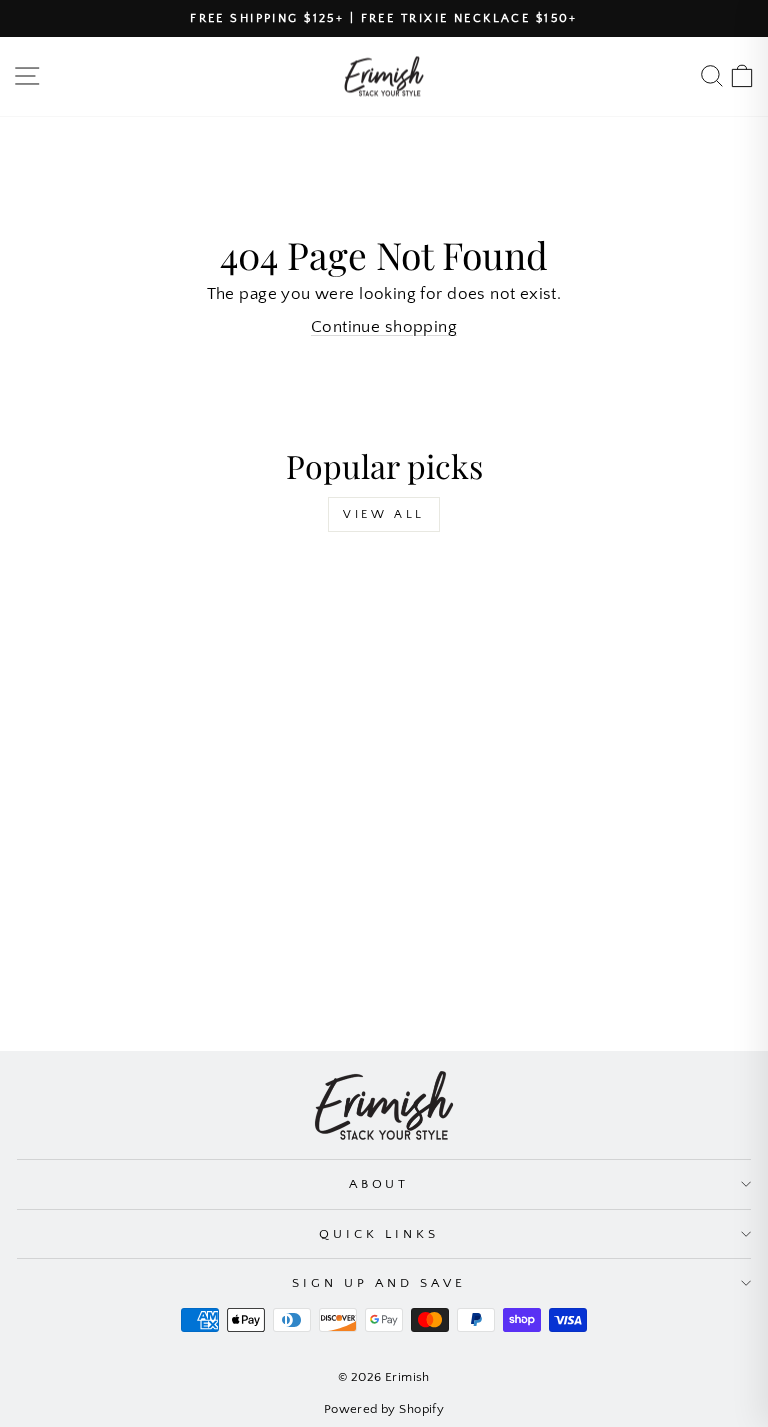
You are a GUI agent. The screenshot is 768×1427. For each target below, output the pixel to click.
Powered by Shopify (384, 1409)
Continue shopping (384, 327)
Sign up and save (379, 1283)
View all (384, 514)
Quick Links (379, 1234)
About (379, 1184)
